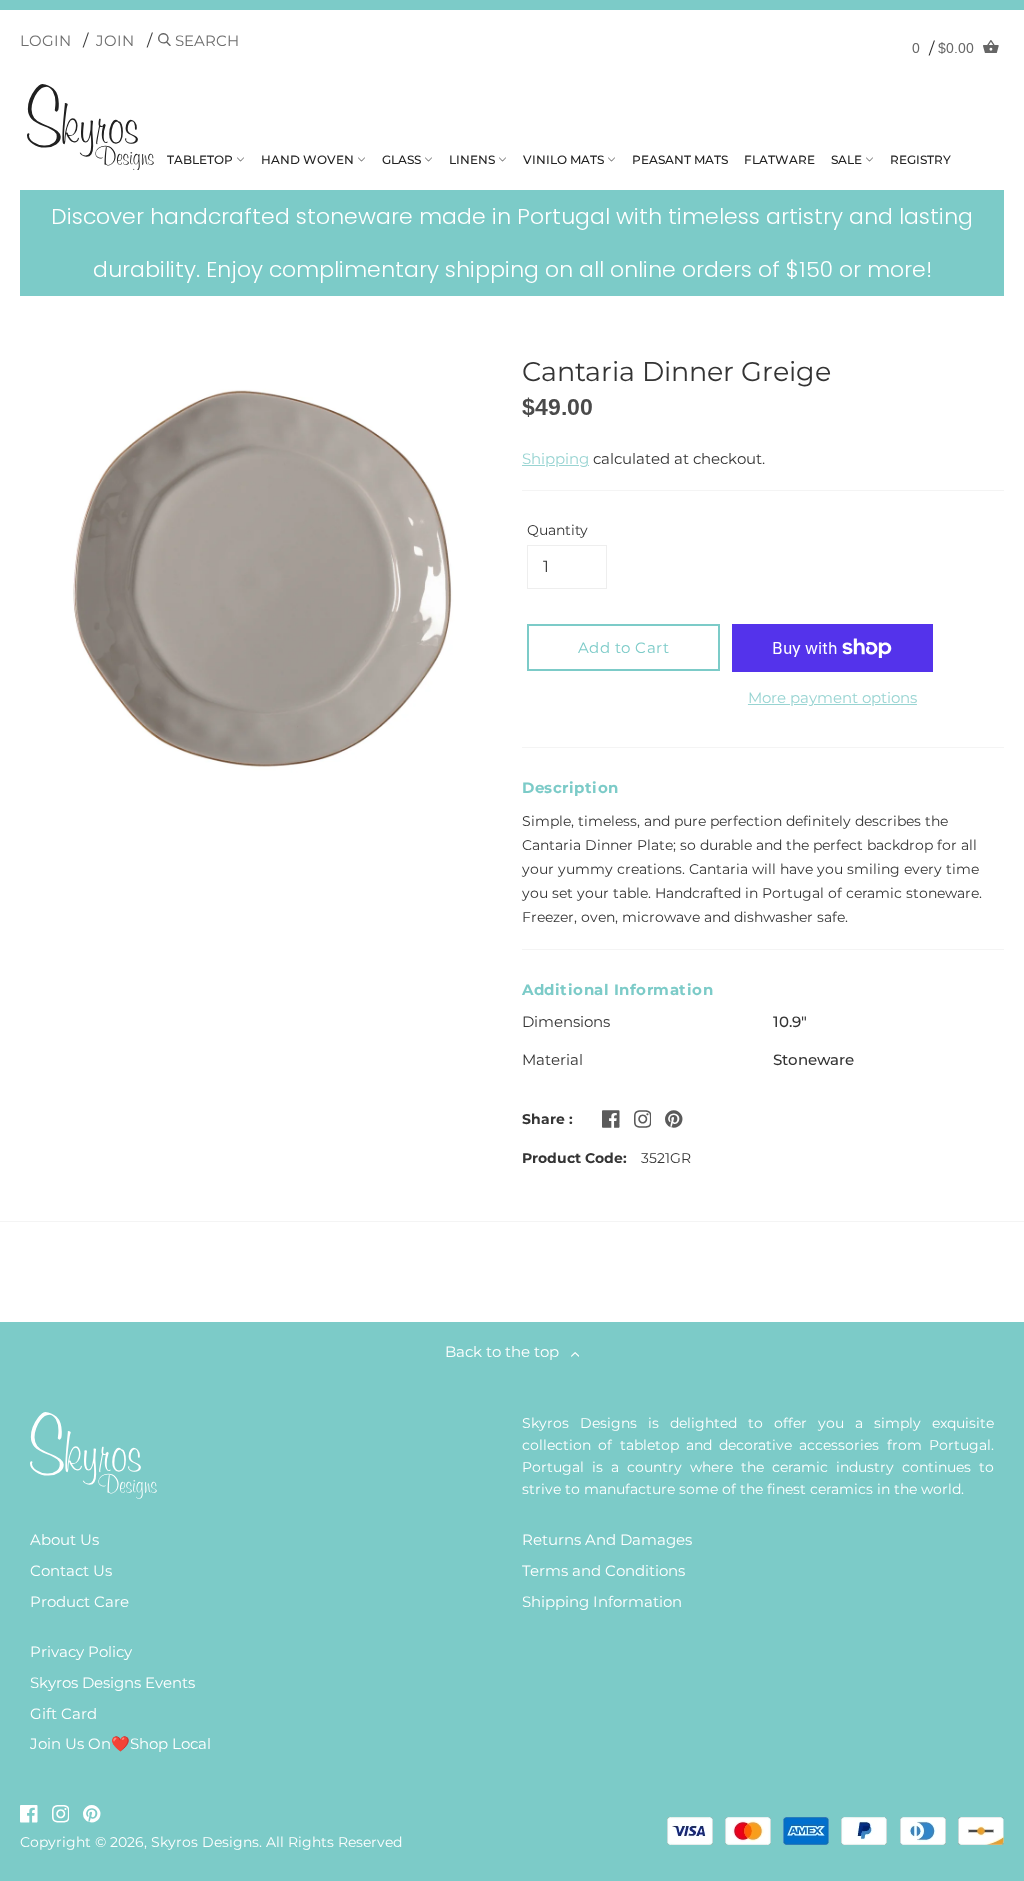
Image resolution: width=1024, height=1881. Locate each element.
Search (205, 40)
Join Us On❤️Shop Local (120, 1743)
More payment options (832, 697)
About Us (64, 1539)
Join (115, 40)
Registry (920, 159)
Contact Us (71, 1570)
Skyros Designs (205, 1842)
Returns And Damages (607, 1539)
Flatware (779, 159)
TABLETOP (201, 159)
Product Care (79, 1601)
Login (45, 40)
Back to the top (508, 1351)
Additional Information (617, 989)
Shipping (555, 458)
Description (570, 787)
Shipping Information (602, 1601)
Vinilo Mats (565, 159)
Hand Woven (309, 159)
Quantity (557, 530)
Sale (848, 159)
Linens (473, 159)
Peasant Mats (680, 159)
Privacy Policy (81, 1651)
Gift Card (63, 1713)
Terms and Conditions (603, 1570)
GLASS (403, 159)
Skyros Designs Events (112, 1682)
